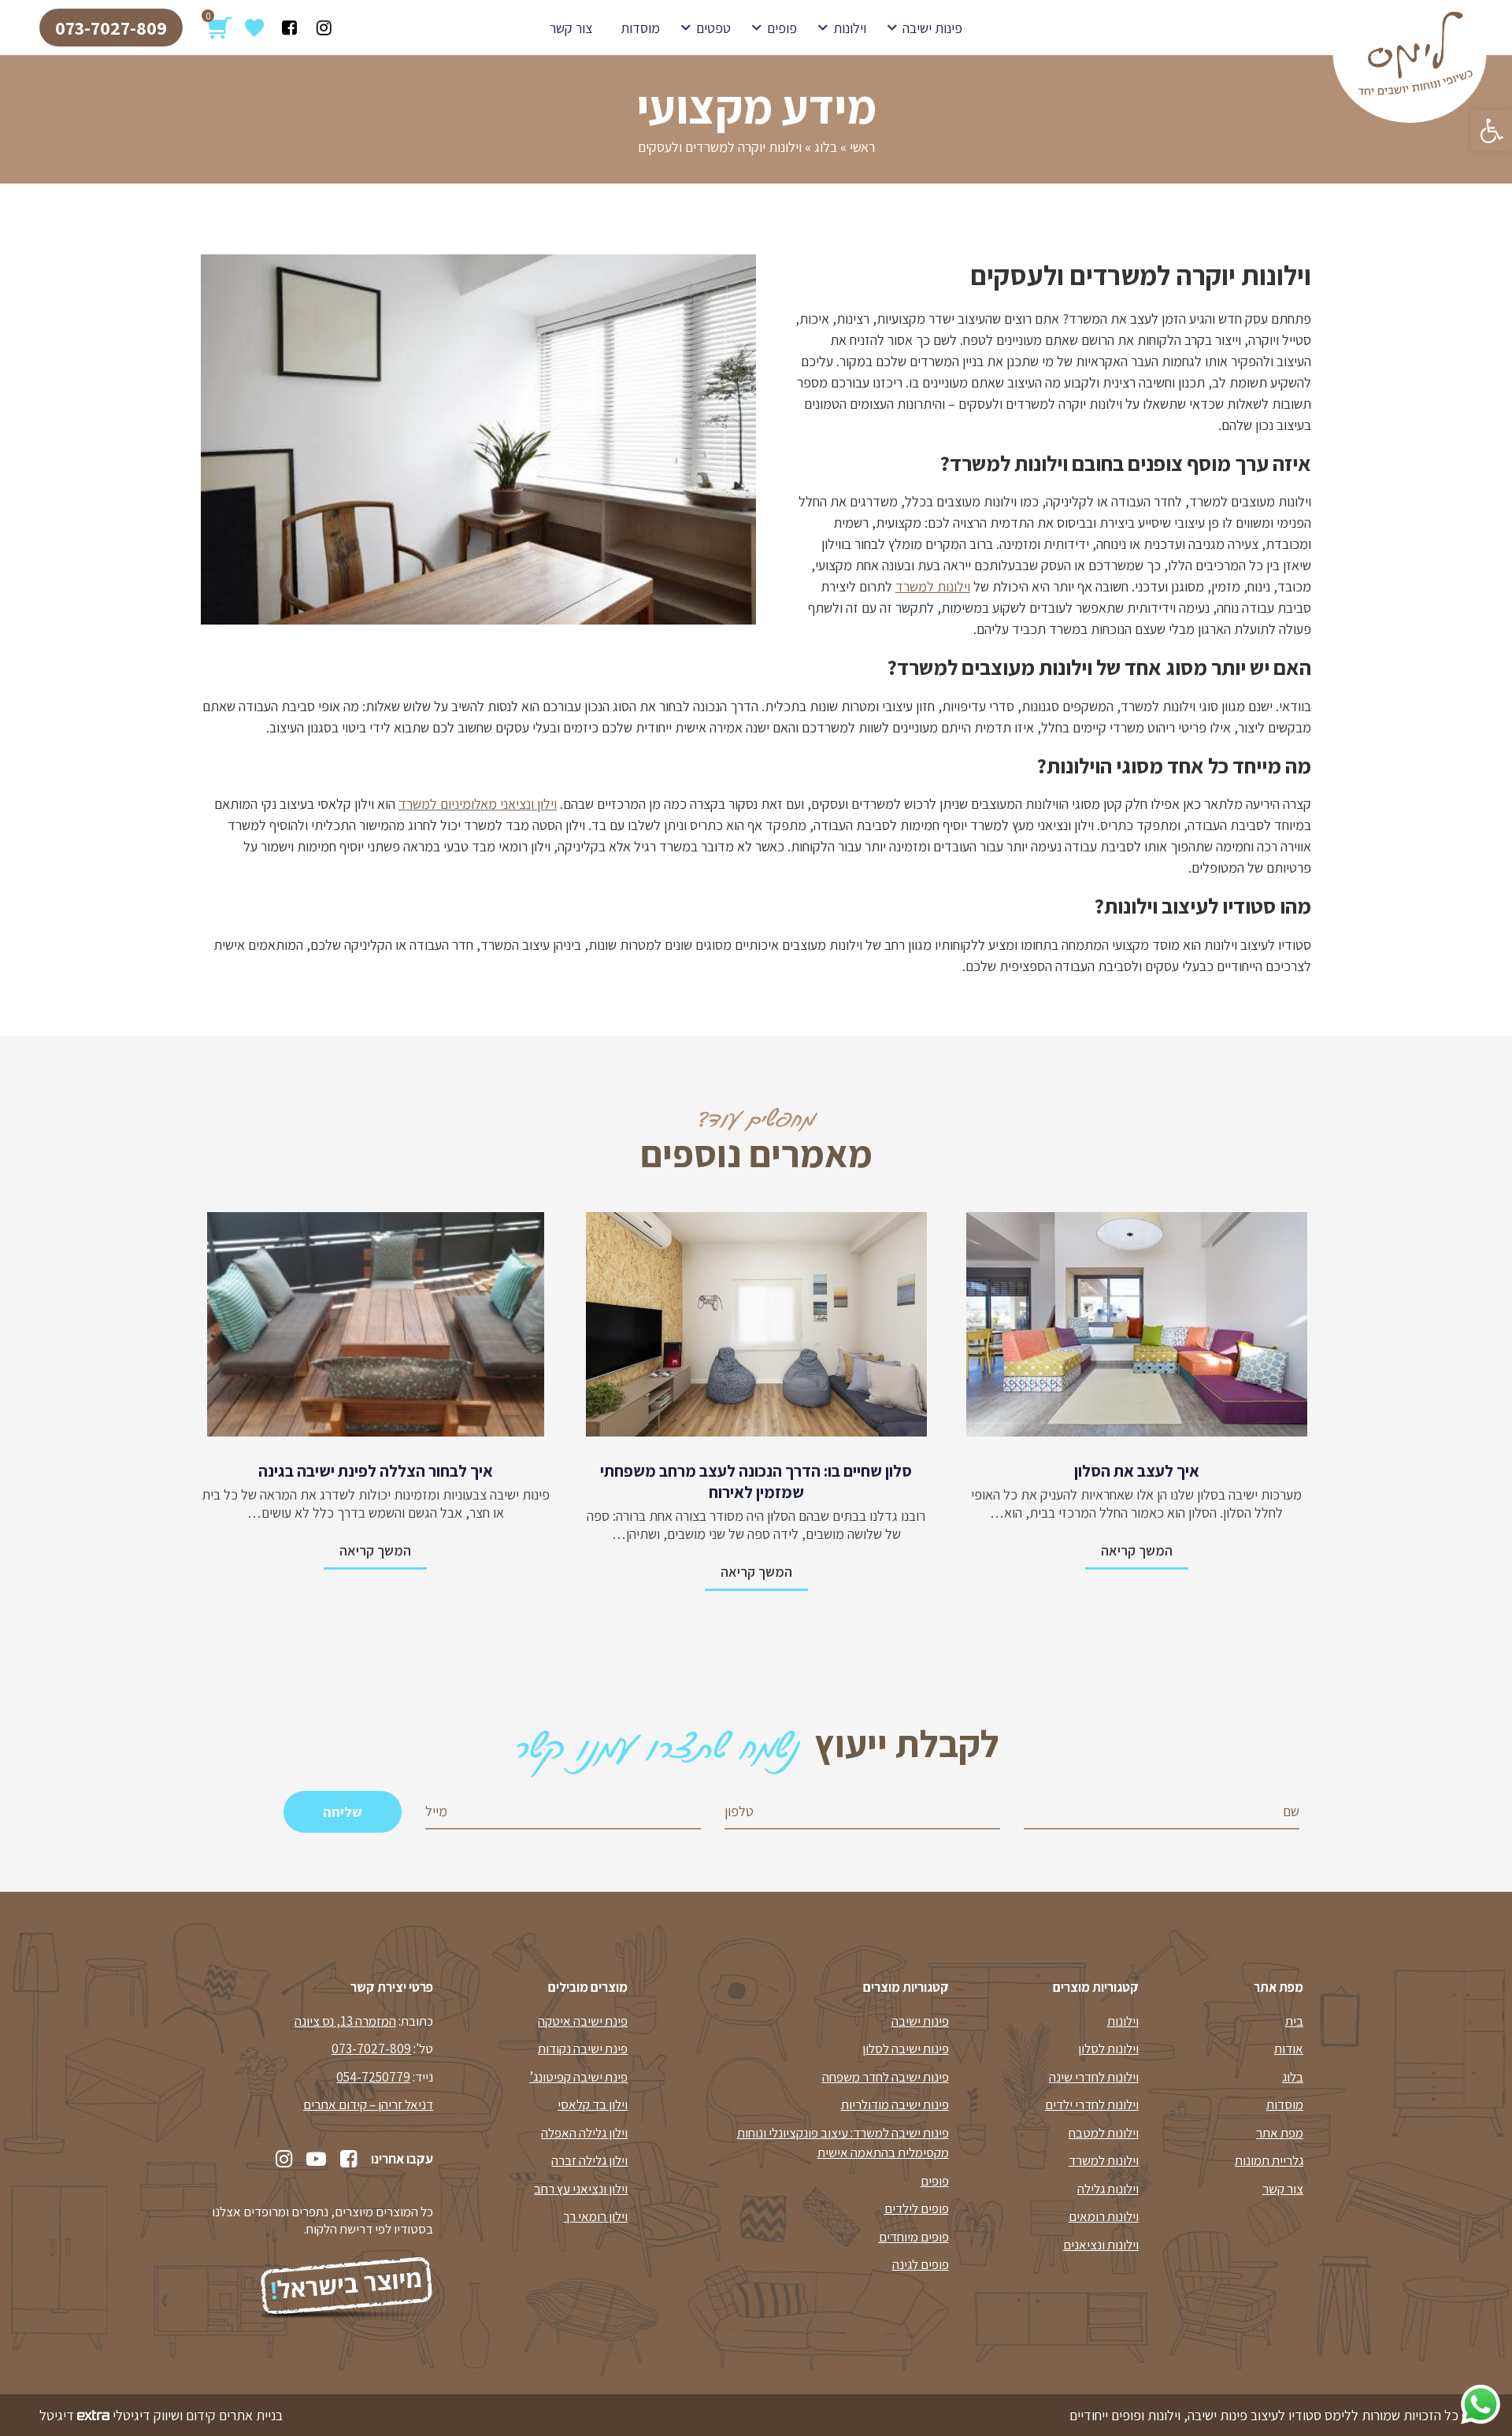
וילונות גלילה (1108, 2189)
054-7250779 (373, 2077)
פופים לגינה (921, 2264)
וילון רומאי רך (595, 2216)
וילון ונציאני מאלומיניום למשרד (478, 804)
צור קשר (571, 28)
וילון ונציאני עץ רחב (581, 2189)
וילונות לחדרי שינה (1094, 2077)
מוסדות (640, 28)
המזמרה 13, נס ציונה (345, 2021)
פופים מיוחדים (914, 2237)
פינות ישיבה (932, 28)
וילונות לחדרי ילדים (1092, 2104)
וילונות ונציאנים (1101, 2245)
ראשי (862, 147)
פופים (782, 28)
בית (1294, 2021)
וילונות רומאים (1104, 2216)
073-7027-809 (111, 28)
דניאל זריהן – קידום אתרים (368, 2104)
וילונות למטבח (1104, 2133)
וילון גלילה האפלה (584, 2133)
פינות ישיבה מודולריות (895, 2104)
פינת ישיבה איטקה (583, 2021)
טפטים (713, 28)
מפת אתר (1280, 2133)
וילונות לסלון (1108, 2049)
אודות (1289, 2049)
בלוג (826, 147)
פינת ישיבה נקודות (583, 2049)
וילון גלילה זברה (589, 2160)
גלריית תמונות (1269, 2160)
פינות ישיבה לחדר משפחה (886, 2077)
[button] (1492, 131)
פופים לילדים (917, 2208)
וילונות (850, 28)
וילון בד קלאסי (593, 2104)
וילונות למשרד (933, 586)
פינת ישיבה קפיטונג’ (578, 2077)
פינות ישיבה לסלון (906, 2049)
